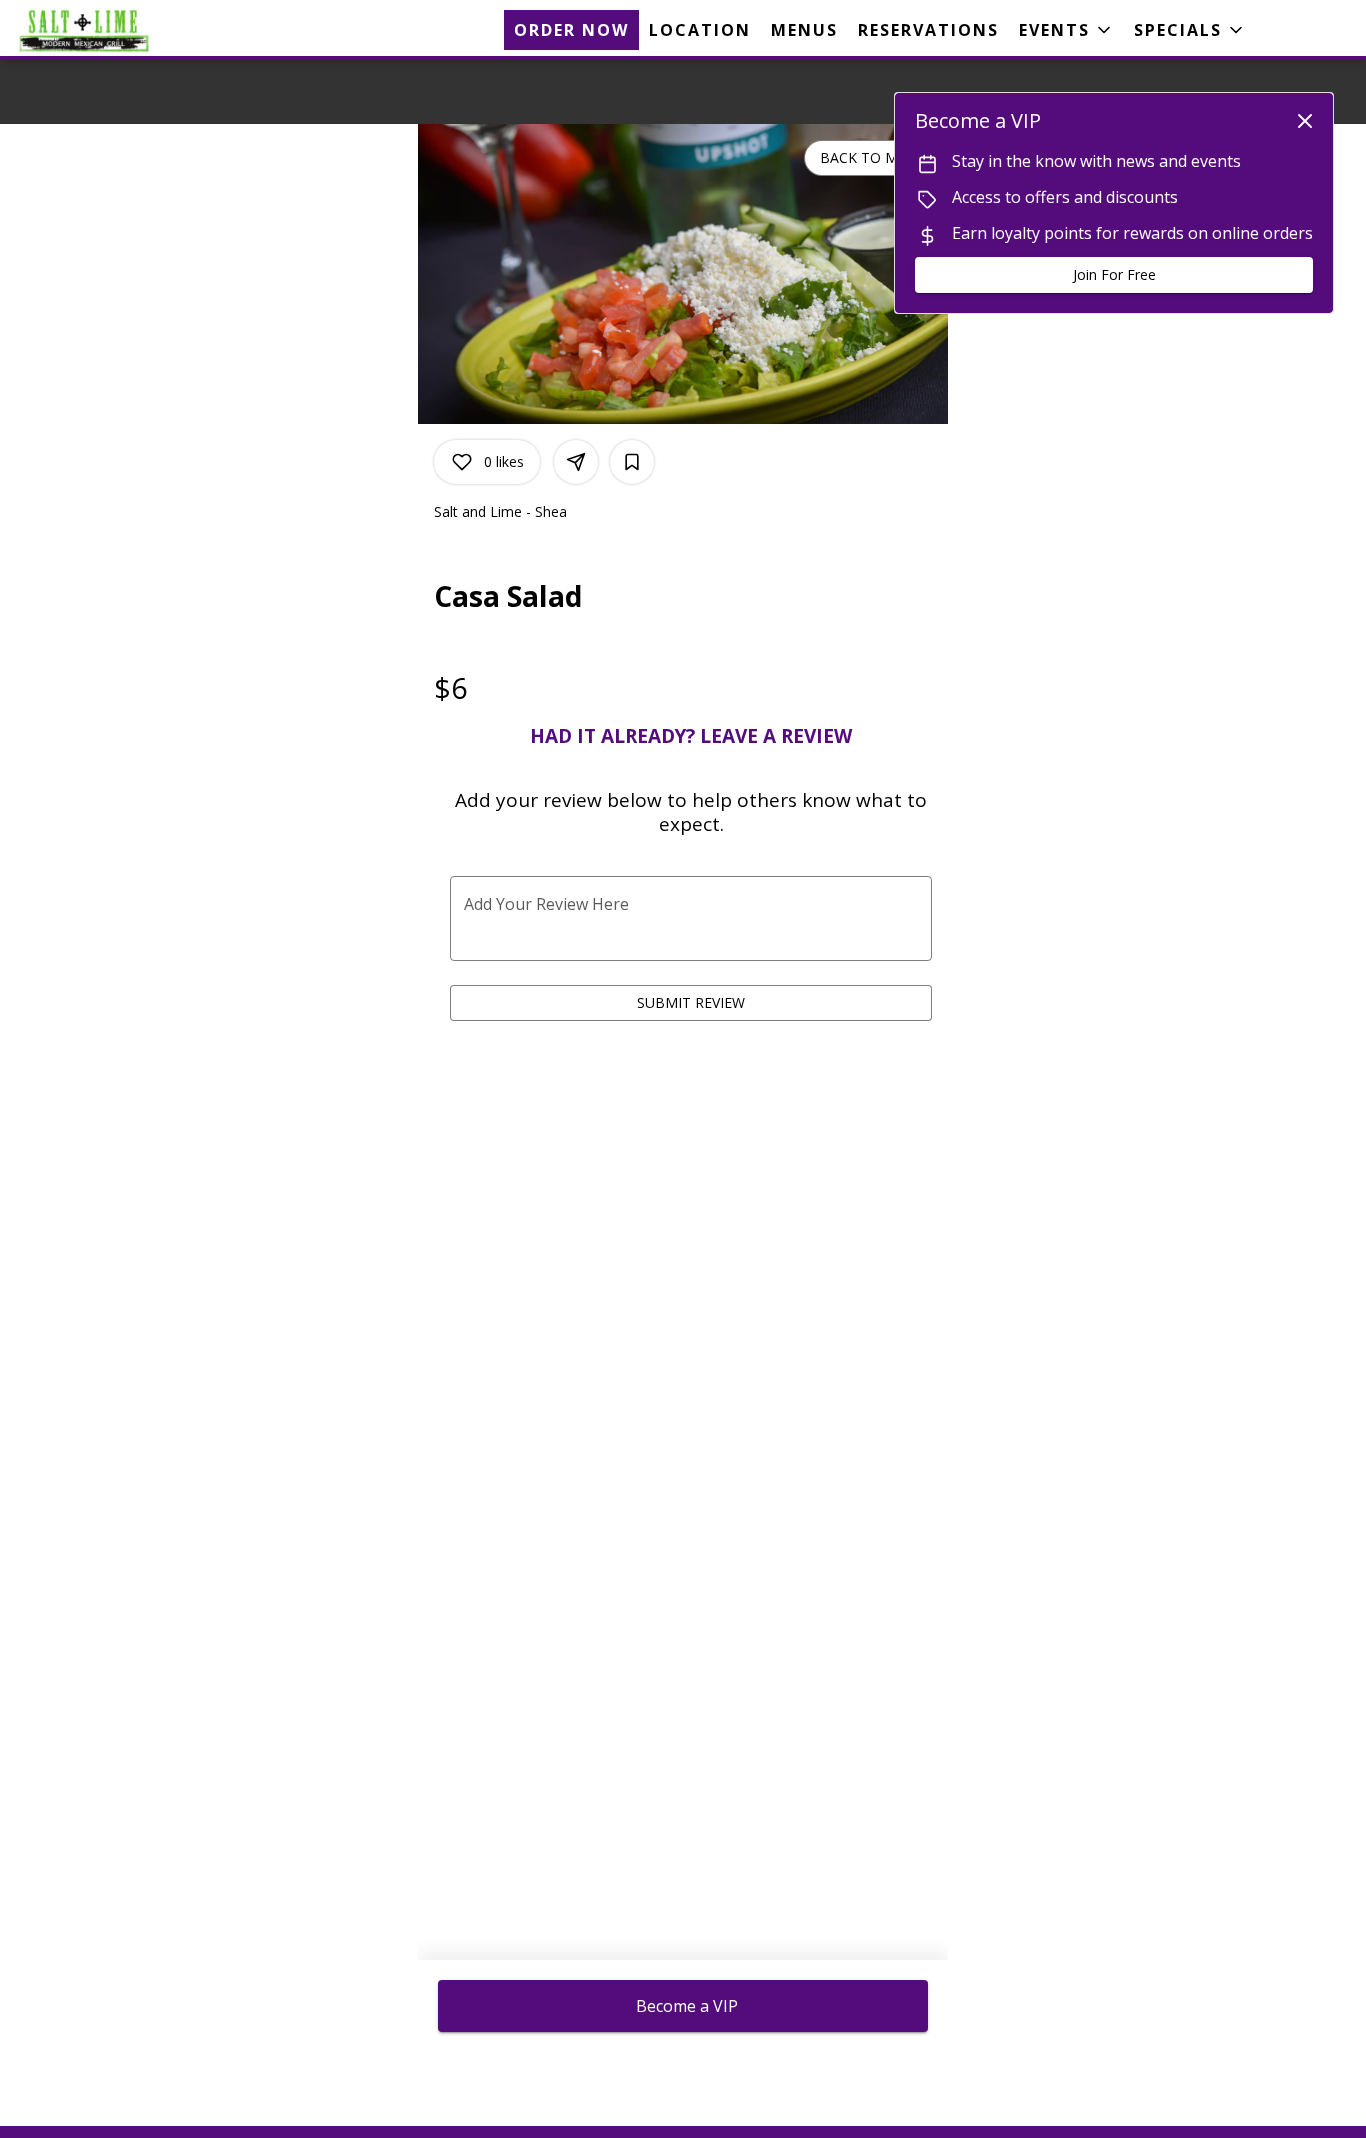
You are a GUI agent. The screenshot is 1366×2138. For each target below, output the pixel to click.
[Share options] (576, 462)
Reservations (928, 30)
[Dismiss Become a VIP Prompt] (1305, 121)
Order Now (571, 30)
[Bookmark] (632, 462)
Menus (804, 30)
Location (700, 30)
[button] (1066, 30)
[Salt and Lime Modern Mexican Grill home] (106, 30)
